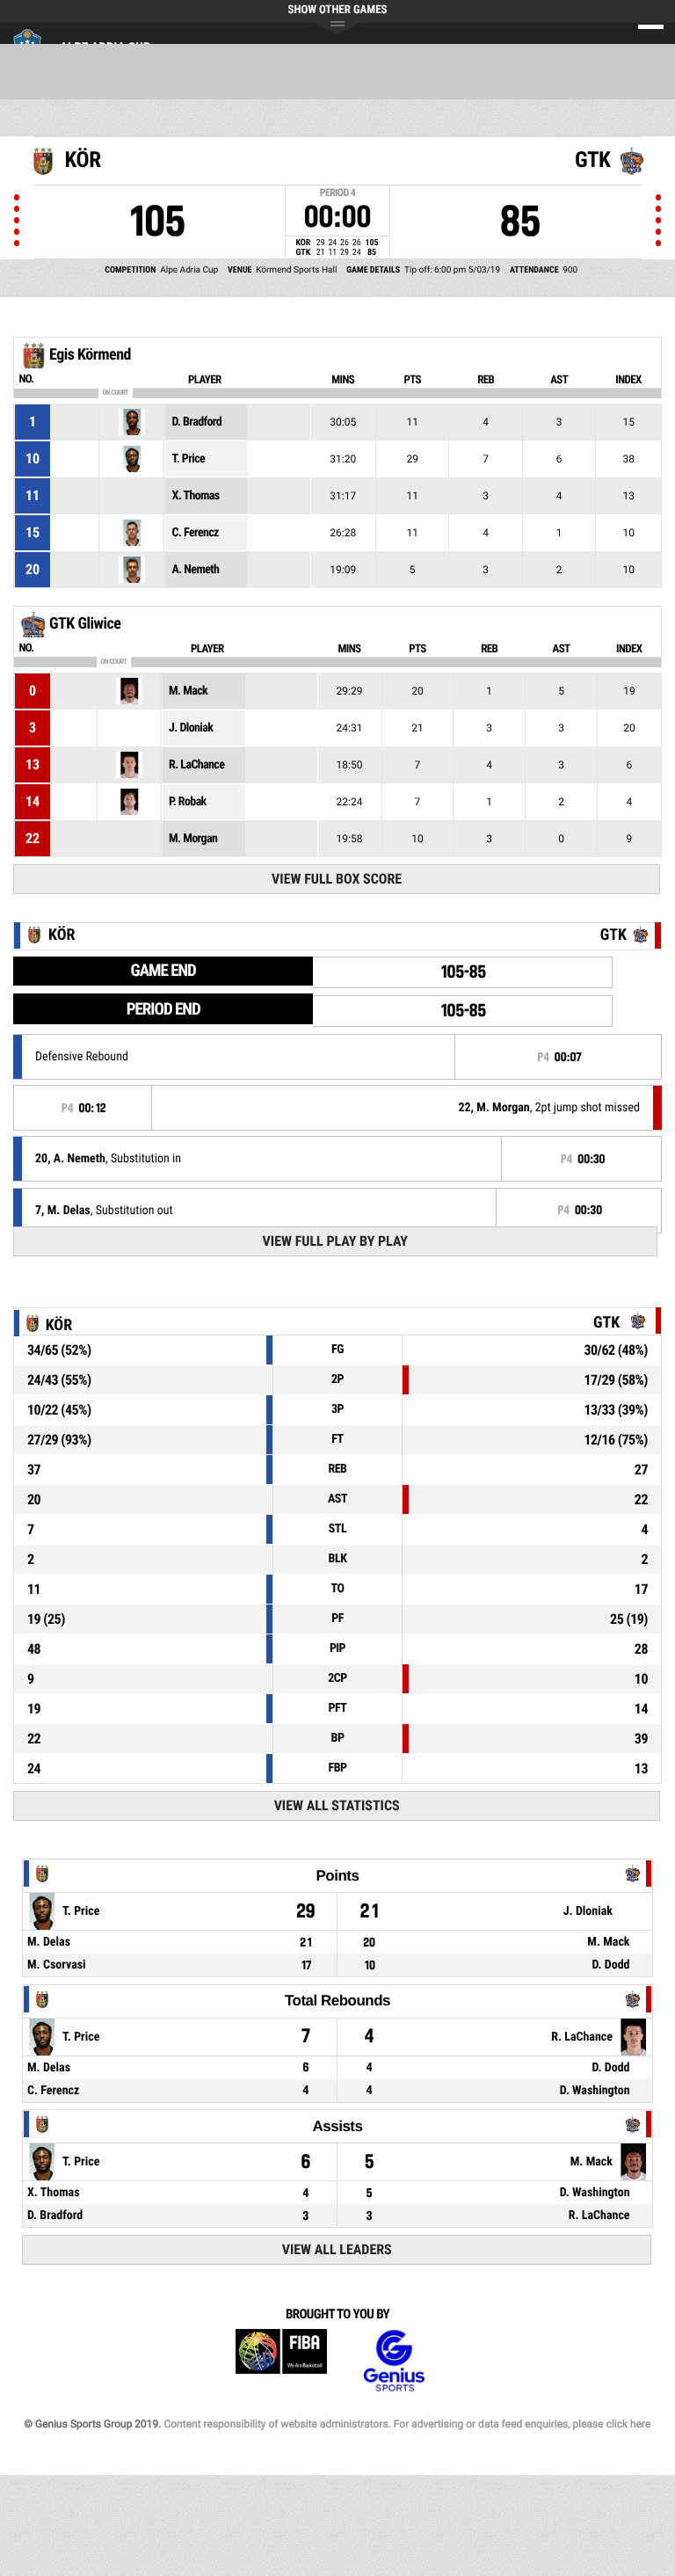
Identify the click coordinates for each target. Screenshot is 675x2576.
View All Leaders (337, 2249)
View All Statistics (337, 1805)
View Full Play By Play (335, 1241)
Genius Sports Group (394, 2361)
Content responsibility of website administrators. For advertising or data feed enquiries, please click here (407, 2424)
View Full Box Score (337, 879)
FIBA (281, 2361)
